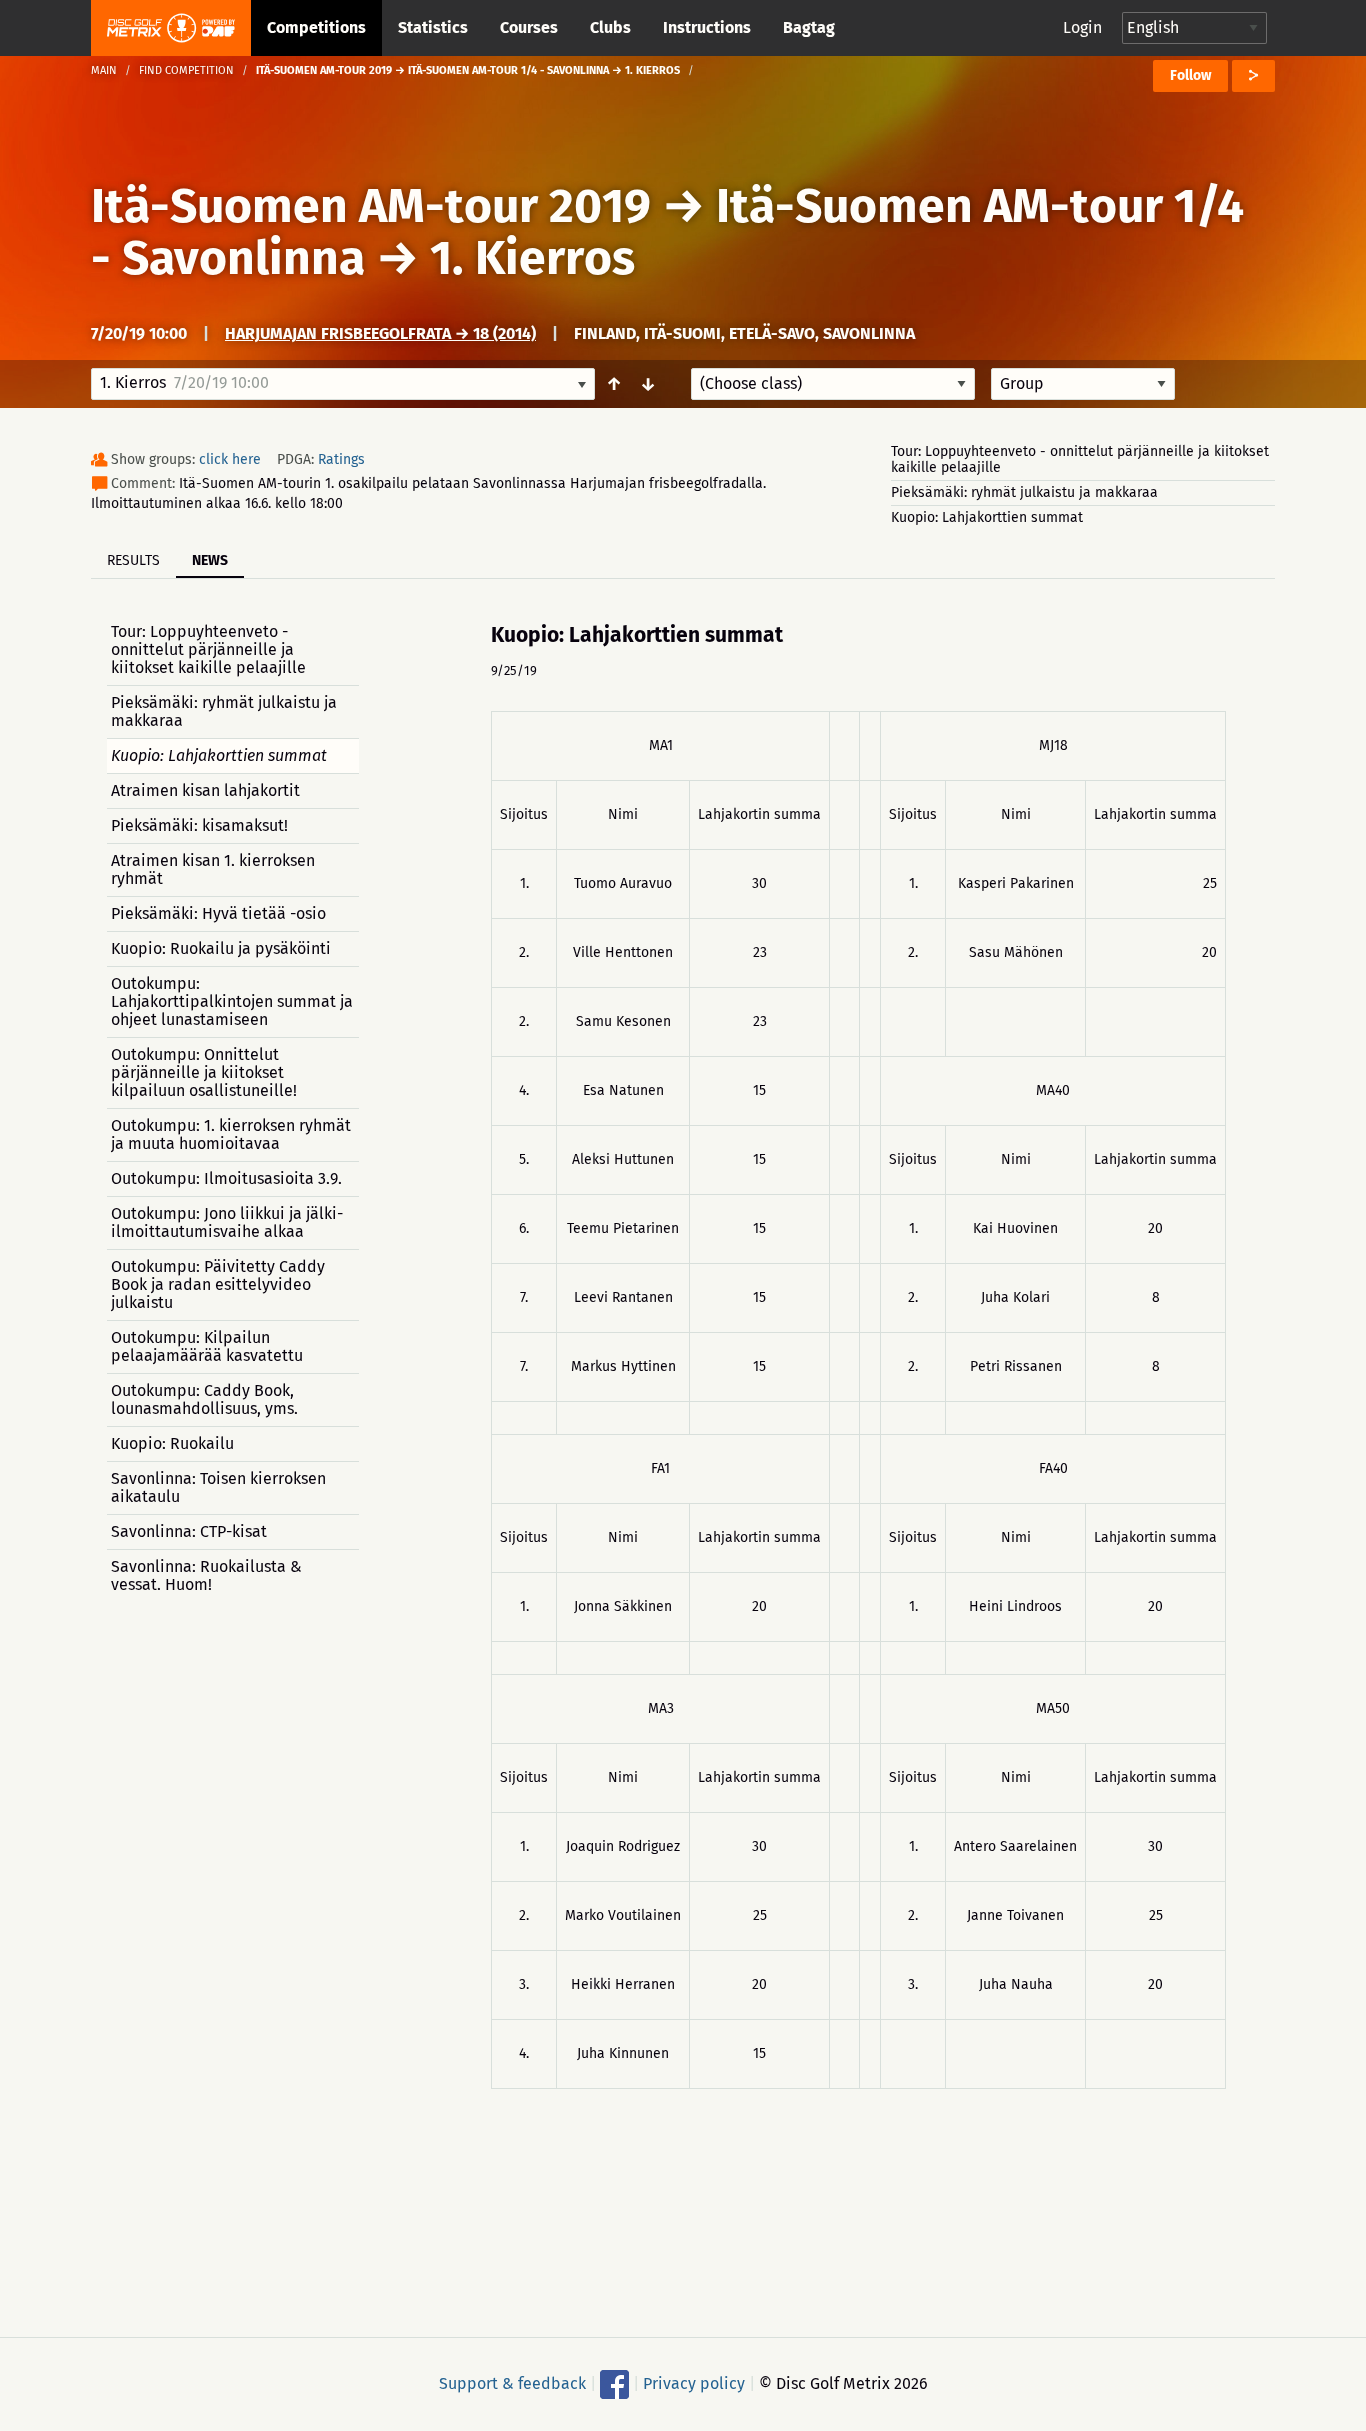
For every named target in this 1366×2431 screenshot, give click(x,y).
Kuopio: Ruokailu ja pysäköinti (221, 948)
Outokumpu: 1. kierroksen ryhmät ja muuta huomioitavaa (231, 1134)
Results (133, 560)
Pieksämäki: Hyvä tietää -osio (218, 913)
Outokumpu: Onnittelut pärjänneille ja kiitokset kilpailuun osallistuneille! (204, 1072)
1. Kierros (532, 258)
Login (1082, 27)
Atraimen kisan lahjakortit (205, 790)
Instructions (707, 27)
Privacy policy (694, 2383)
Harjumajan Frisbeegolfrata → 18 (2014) (380, 333)
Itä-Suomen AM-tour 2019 (371, 206)
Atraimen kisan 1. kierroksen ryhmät (213, 869)
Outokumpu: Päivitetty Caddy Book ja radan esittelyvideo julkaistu (218, 1284)
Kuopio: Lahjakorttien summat (987, 517)
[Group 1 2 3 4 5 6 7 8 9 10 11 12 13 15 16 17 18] (1083, 384)
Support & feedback (512, 2383)
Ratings (341, 459)
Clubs (610, 27)
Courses (529, 27)
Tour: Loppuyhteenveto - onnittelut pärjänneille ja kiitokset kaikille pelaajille (1080, 459)
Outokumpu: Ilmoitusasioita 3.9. (226, 1178)
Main (104, 70)
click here (230, 459)
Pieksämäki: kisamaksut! (199, 825)
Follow (1190, 75)
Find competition (186, 70)
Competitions (316, 27)
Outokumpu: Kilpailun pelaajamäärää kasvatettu (207, 1346)
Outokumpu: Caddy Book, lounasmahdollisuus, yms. (204, 1399)
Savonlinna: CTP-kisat (189, 1531)
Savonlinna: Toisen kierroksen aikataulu (218, 1487)
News (210, 560)
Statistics (433, 27)
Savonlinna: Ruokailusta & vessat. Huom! (206, 1575)
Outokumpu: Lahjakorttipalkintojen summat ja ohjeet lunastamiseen (232, 1001)
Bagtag (809, 27)
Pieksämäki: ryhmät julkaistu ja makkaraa (1024, 492)
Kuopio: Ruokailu (172, 1443)
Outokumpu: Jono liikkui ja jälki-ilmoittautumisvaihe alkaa (227, 1222)
